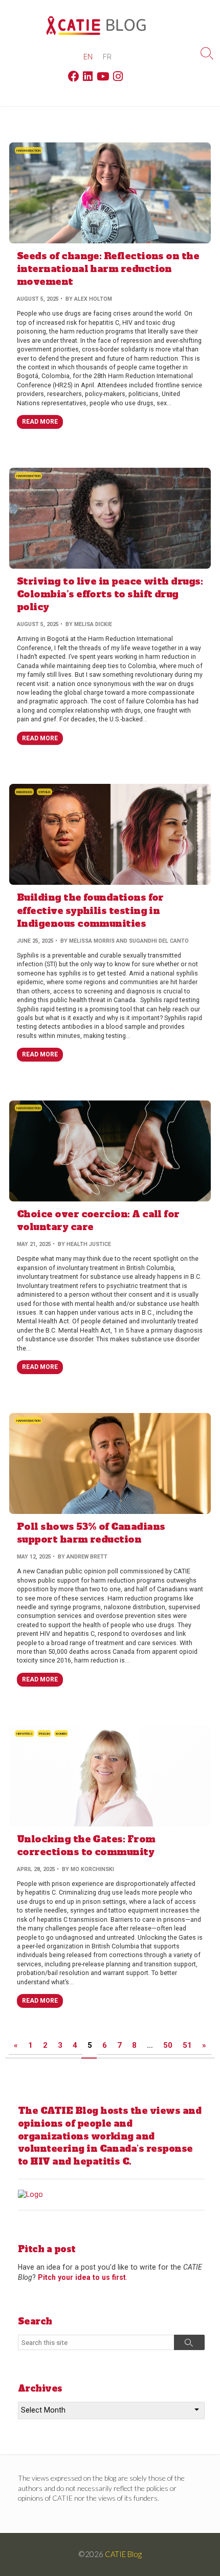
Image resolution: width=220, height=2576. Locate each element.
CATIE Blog (123, 2554)
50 (168, 2045)
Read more (40, 422)
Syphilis (45, 792)
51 (187, 2045)
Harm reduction (28, 150)
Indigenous (24, 792)
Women (61, 1733)
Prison (44, 1733)
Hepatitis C (25, 1733)
